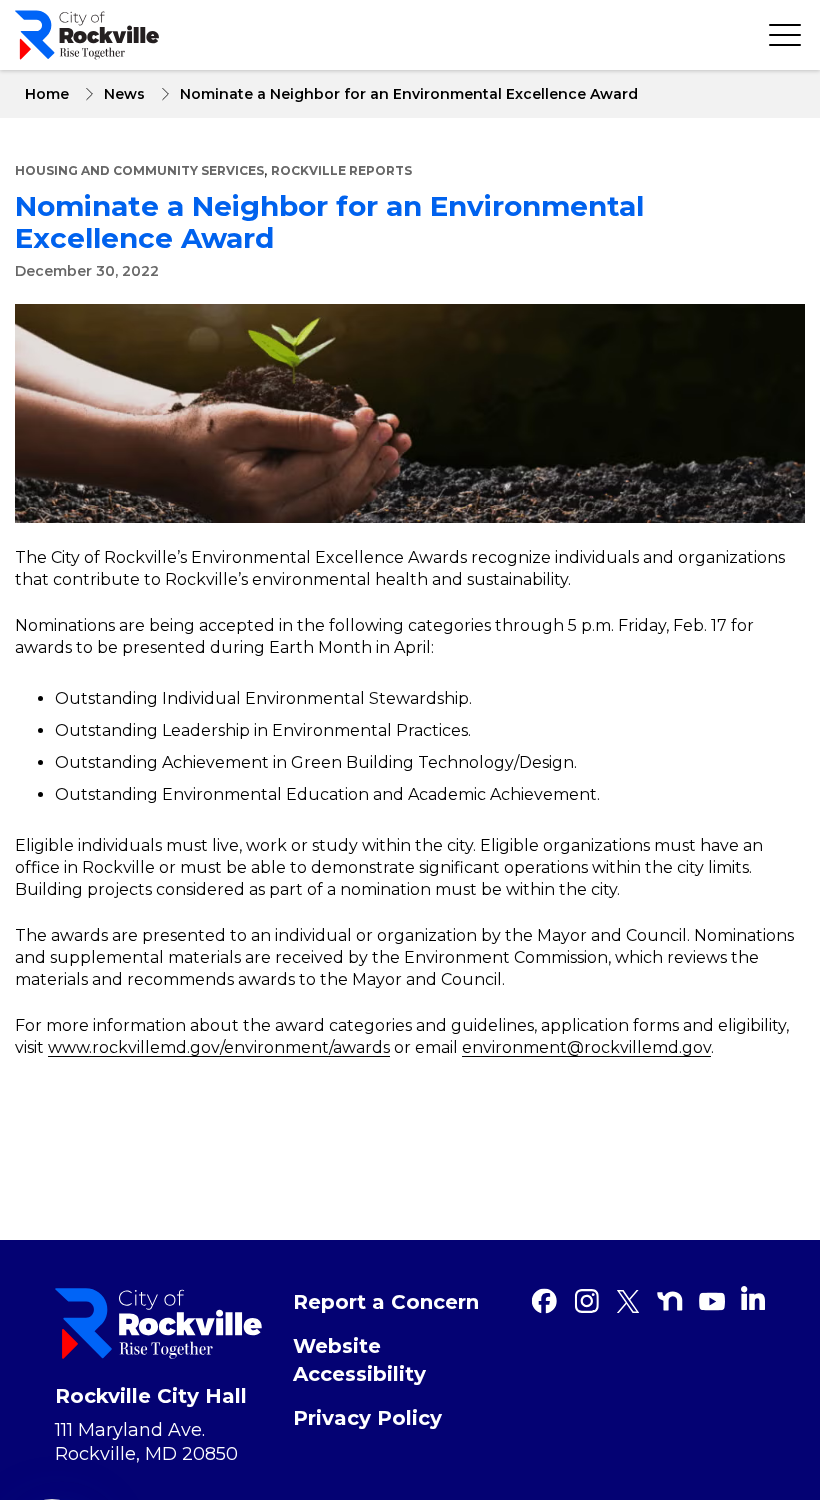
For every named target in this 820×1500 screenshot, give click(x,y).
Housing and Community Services (139, 170)
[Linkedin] (753, 1298)
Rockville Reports (341, 170)
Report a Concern (386, 1302)
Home (47, 94)
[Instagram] (586, 1301)
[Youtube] (712, 1301)
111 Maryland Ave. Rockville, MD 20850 (146, 1442)
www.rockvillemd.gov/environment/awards (219, 1047)
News (124, 94)
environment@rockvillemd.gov (586, 1047)
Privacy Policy (367, 1418)
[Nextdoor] (670, 1301)
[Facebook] (544, 1301)
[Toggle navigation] (785, 35)
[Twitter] (628, 1301)
